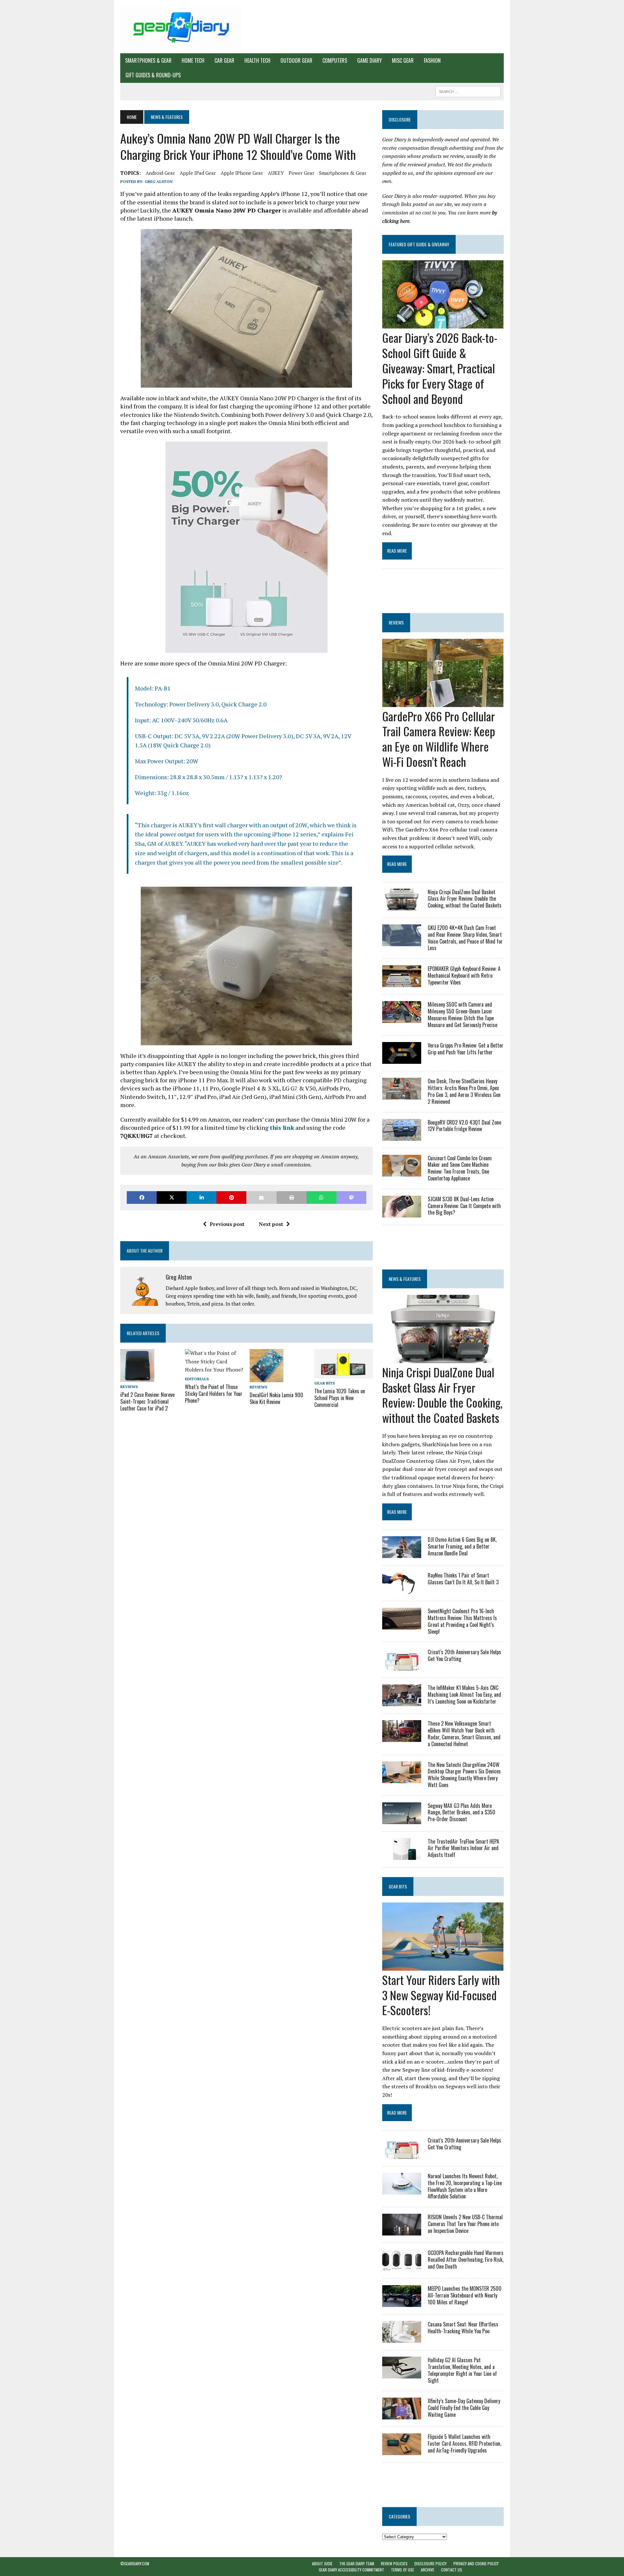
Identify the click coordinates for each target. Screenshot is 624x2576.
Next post (271, 1224)
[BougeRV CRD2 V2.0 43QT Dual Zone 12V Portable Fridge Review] (402, 1136)
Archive (428, 2570)
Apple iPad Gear (198, 173)
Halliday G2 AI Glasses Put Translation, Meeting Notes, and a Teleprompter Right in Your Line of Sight (462, 2370)
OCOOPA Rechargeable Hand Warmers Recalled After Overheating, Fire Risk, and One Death (466, 2260)
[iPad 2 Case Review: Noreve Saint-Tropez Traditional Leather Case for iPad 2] (137, 1377)
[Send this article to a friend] (261, 1198)
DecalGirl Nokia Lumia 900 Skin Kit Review (276, 1398)
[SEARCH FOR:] (468, 91)
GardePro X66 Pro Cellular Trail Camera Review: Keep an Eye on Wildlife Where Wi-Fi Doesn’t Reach (439, 739)
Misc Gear (403, 60)
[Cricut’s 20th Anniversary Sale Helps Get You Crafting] (402, 1666)
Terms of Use (403, 2570)
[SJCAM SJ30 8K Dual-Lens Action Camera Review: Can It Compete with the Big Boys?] (402, 1213)
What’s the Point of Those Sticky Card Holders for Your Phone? (214, 1394)
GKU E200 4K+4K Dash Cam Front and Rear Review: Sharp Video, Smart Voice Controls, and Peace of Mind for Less (465, 938)
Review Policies (394, 2563)
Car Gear (224, 60)
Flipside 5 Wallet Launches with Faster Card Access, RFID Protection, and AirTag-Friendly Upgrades (464, 2443)
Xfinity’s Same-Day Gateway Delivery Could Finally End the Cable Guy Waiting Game (464, 2408)
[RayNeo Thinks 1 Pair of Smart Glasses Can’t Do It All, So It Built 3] (402, 1590)
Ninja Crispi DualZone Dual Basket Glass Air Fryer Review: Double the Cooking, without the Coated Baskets (465, 899)
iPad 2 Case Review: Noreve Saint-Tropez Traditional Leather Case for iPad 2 (147, 1401)
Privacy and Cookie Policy (476, 2563)
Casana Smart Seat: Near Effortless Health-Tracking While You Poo (463, 2328)
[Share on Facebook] (142, 1198)
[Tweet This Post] (172, 1198)
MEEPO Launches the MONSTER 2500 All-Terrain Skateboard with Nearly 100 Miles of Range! (465, 2295)
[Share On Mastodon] (351, 1198)
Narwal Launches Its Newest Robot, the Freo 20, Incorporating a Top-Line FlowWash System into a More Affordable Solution (465, 2186)
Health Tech (257, 60)
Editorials (197, 1379)
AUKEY (276, 173)
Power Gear (301, 173)
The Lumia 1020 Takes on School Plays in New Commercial (340, 1398)
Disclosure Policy (430, 2563)
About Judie (322, 2563)
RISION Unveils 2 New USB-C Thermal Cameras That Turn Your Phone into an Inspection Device (465, 2224)
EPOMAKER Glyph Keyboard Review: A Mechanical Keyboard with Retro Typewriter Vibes (464, 975)
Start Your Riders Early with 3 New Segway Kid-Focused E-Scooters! (441, 1995)
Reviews (129, 1387)
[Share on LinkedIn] (201, 1198)
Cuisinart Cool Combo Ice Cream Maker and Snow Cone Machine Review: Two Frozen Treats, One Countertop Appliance (460, 1168)
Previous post (227, 1224)
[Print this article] (292, 1198)
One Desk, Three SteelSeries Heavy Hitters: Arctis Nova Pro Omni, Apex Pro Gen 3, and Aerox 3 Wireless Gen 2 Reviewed (464, 1091)
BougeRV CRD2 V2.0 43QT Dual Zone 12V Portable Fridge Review (464, 1126)
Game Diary (370, 60)
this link (282, 1127)
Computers (335, 60)
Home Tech (193, 60)
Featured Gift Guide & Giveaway (419, 244)
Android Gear (160, 173)
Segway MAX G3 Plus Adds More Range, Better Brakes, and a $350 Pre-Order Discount (461, 1812)
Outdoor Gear (296, 60)
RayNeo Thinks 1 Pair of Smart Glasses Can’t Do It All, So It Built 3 (463, 1579)
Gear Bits (325, 1383)
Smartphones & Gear (148, 60)
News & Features (405, 1279)
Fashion (432, 60)
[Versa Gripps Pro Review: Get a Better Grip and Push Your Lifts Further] (402, 1060)
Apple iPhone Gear (242, 173)
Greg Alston (159, 181)
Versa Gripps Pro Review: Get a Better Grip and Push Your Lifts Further (466, 1049)
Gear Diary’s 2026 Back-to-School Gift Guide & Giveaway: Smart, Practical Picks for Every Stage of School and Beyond (440, 368)
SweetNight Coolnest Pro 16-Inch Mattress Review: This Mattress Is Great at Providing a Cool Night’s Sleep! (462, 1621)
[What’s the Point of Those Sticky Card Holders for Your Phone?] (214, 1370)
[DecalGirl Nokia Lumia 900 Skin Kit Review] (266, 1378)
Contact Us (452, 2570)
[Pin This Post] (231, 1198)
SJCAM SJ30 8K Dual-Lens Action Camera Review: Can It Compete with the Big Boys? (464, 1206)
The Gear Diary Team (357, 2563)
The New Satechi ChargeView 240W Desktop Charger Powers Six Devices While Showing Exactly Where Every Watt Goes (464, 1775)
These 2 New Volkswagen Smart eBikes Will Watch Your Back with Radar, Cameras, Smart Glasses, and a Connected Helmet (464, 1733)
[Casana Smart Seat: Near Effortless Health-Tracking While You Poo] (402, 2338)
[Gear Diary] (181, 27)
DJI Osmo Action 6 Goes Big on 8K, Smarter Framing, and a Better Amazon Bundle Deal (462, 1546)
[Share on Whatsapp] (321, 1198)
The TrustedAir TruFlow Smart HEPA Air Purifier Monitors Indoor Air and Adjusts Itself (463, 1848)
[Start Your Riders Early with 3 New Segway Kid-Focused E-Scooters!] (443, 1966)
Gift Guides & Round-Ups (153, 75)
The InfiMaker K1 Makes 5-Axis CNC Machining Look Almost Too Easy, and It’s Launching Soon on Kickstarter (464, 1694)
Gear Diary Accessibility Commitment (351, 2570)
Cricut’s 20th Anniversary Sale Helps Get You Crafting (464, 1655)
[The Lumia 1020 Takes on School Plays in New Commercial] (344, 1374)
